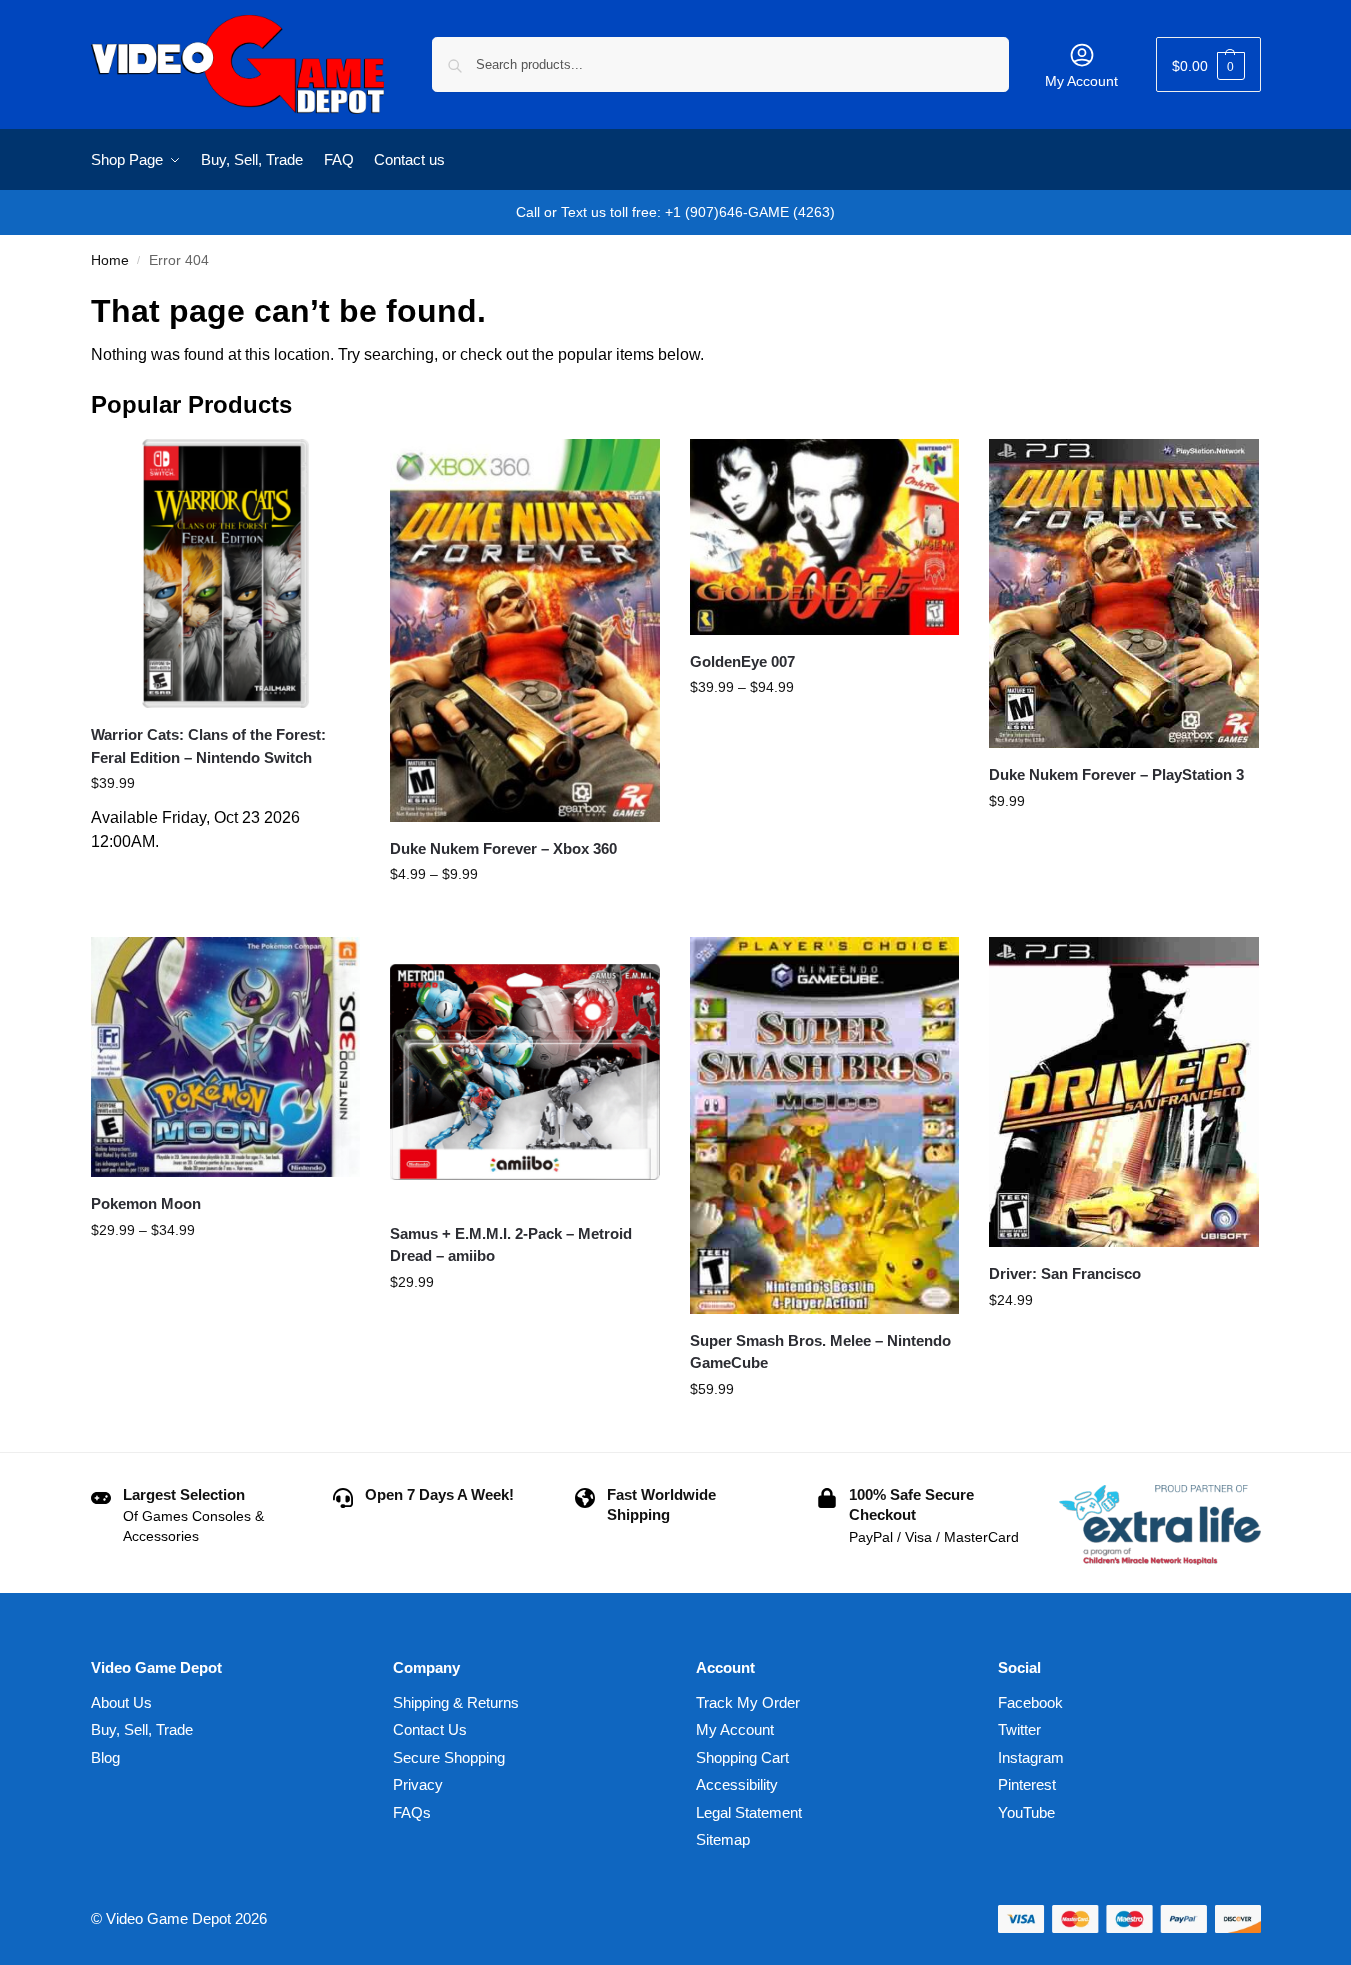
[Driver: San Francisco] (1124, 1092)
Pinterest (1027, 1784)
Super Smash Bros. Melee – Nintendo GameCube (820, 1352)
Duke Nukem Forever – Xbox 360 (503, 848)
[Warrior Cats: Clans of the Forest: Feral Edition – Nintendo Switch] (226, 574)
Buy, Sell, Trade (142, 1729)
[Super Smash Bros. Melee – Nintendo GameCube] (825, 1125)
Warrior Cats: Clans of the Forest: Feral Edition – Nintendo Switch (208, 746)
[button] (1208, 64)
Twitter (1019, 1729)
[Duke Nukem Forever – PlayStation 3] (1124, 593)
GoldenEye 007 (742, 661)
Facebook (1030, 1702)
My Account (1081, 81)
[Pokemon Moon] (226, 1057)
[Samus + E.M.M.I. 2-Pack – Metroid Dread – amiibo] (525, 1072)
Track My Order (748, 1702)
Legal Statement (749, 1812)
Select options (524, 917)
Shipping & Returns (456, 1702)
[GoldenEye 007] (825, 537)
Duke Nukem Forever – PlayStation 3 (1116, 774)
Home (110, 260)
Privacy (418, 1784)
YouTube (1026, 1812)
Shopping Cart (742, 1757)
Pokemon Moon (146, 1203)
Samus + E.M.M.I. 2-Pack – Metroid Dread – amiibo (511, 1245)
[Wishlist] (330, 469)
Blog (105, 1757)
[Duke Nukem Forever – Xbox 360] (525, 630)
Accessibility (737, 1784)
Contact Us (430, 1729)
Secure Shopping (449, 1757)
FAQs (412, 1812)
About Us (121, 1702)
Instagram (1031, 1757)
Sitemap (723, 1839)
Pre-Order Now (225, 874)
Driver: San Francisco (1065, 1273)
